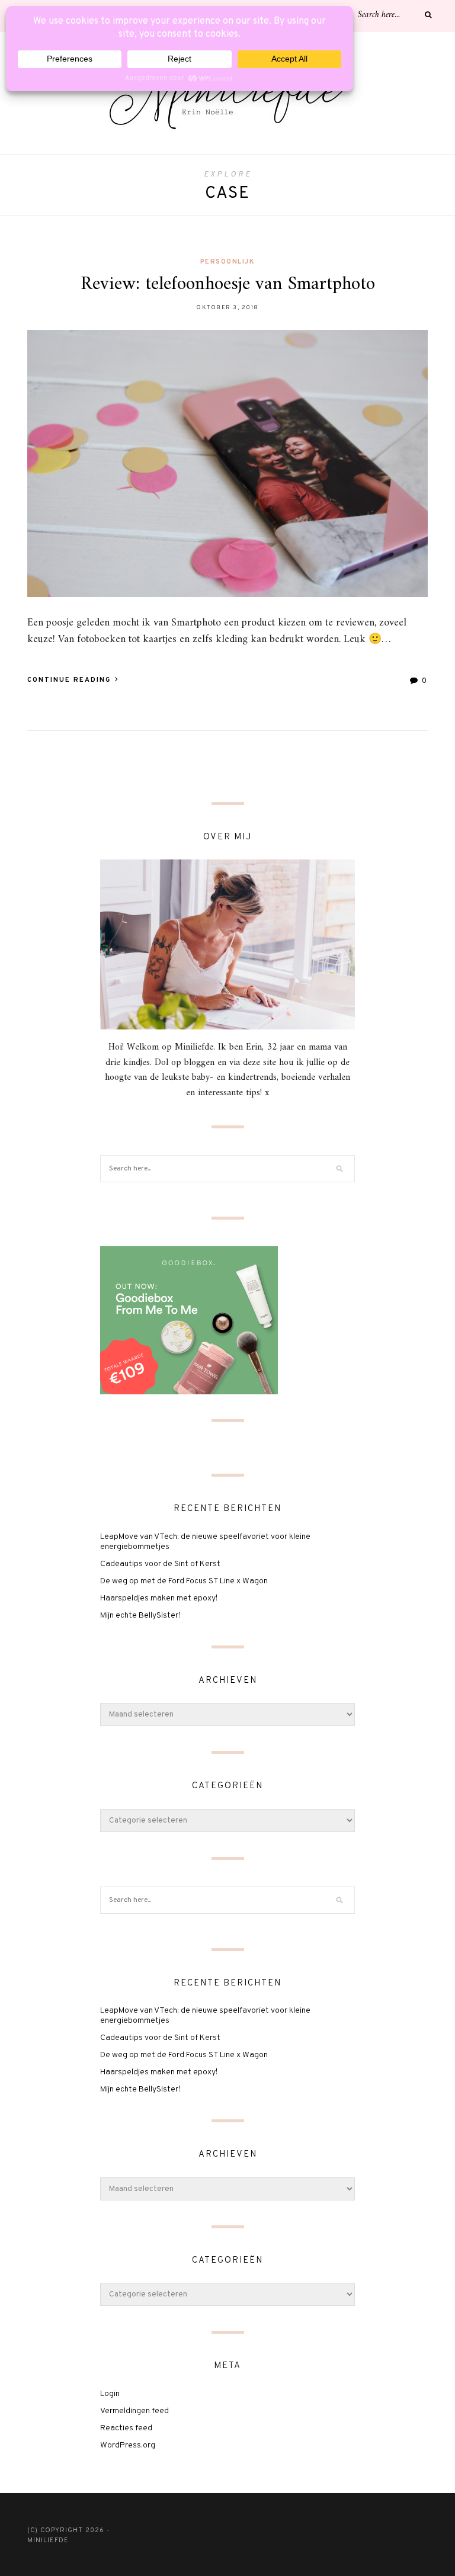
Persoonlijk (228, 262)
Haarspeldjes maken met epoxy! (159, 1598)
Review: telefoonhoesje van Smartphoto (228, 284)
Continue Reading (71, 680)
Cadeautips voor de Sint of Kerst (160, 1564)
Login (110, 2394)
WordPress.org (128, 2445)
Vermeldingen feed (134, 2411)
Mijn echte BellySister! (140, 1616)
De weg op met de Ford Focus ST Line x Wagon (184, 1581)
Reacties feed (126, 2428)
